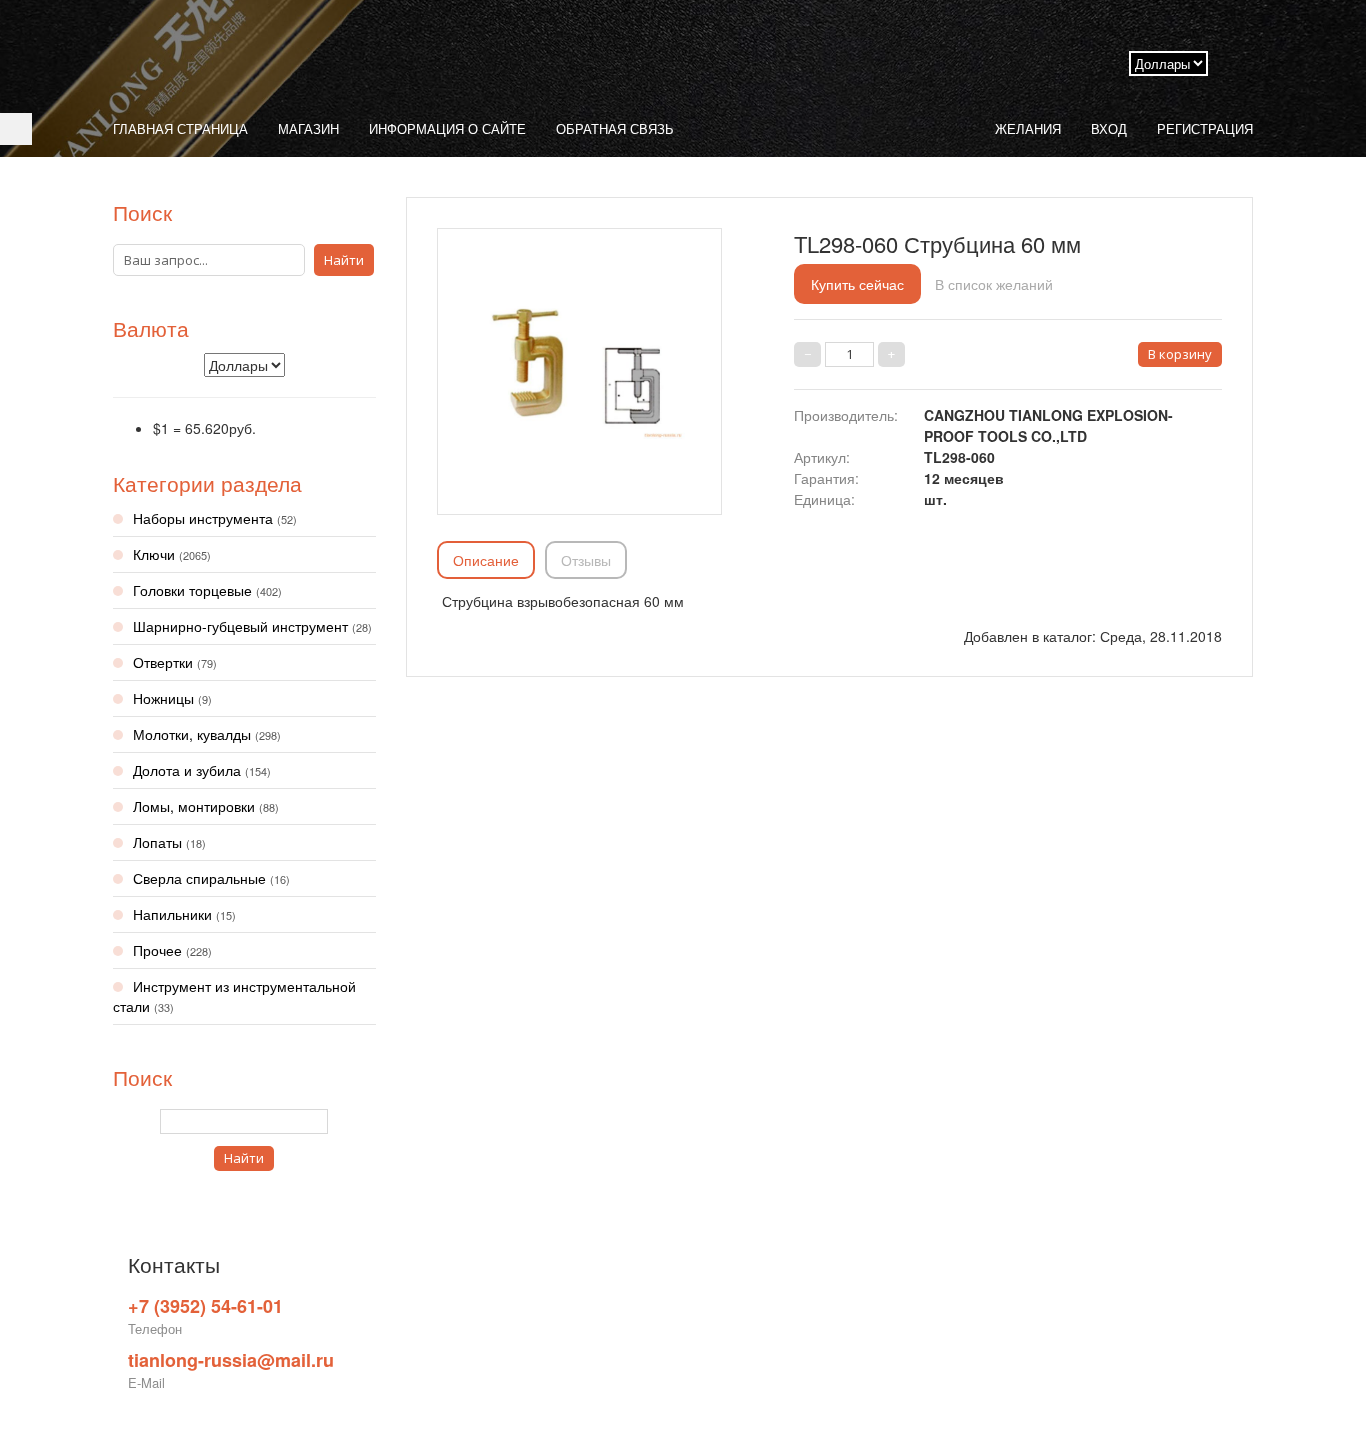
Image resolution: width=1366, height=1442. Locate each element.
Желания (1028, 128)
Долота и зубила (202, 770)
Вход (1109, 128)
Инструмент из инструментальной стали (234, 996)
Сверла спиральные (211, 878)
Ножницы (172, 698)
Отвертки (175, 662)
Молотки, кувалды (207, 734)
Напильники (184, 914)
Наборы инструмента (215, 518)
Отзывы (586, 560)
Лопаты (169, 842)
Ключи (172, 554)
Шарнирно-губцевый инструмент (252, 626)
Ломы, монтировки (206, 806)
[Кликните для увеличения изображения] (579, 366)
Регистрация (1205, 128)
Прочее (172, 950)
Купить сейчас (857, 284)
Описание (486, 560)
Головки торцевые (207, 590)
